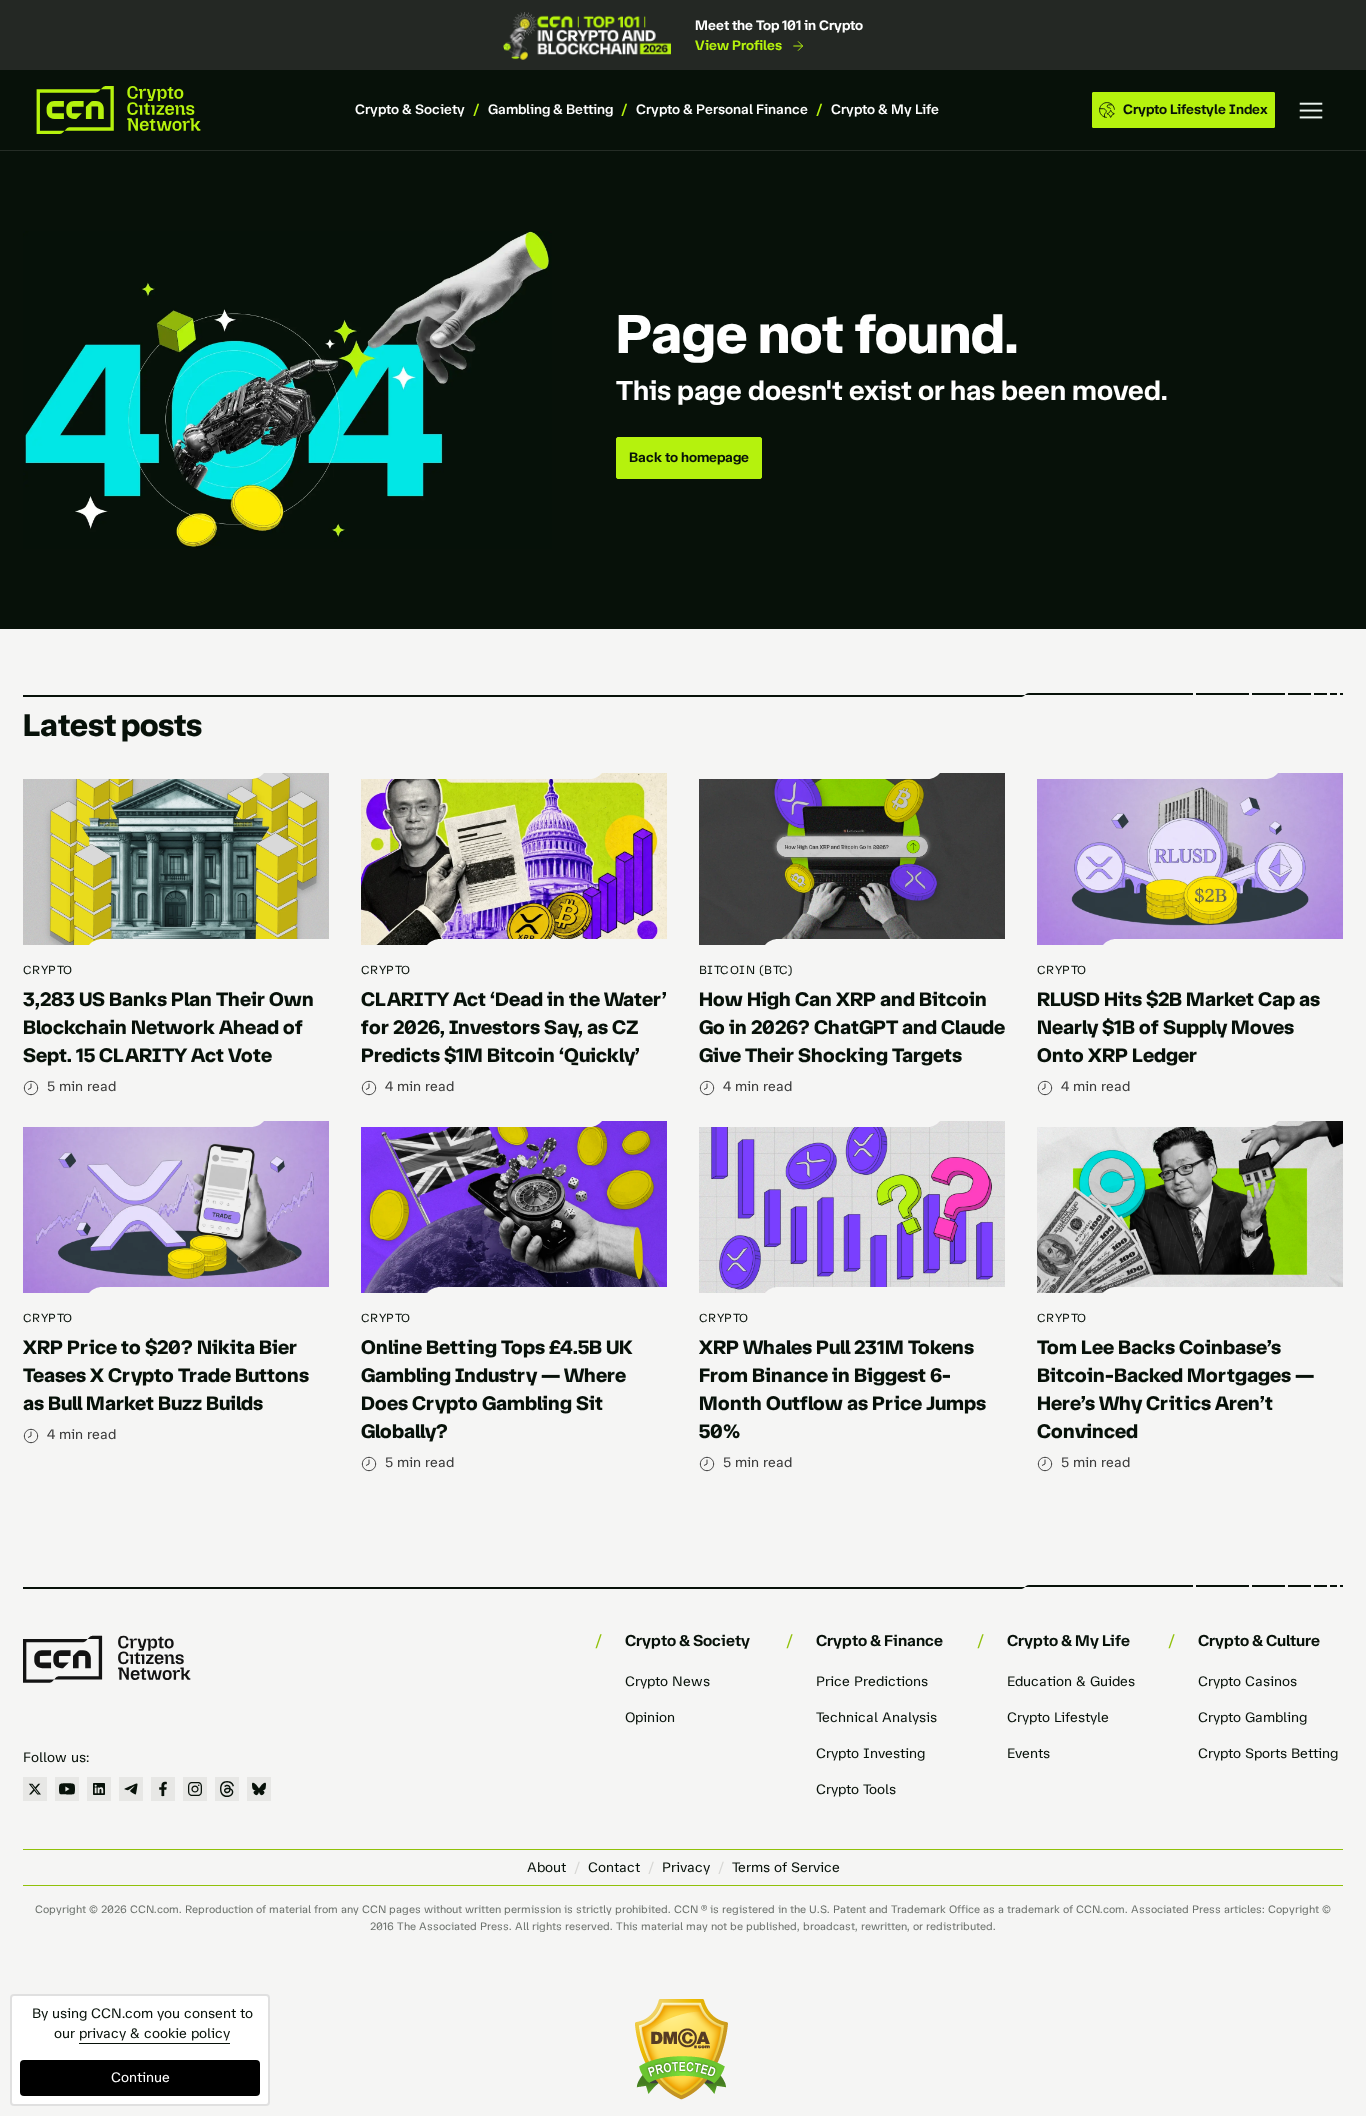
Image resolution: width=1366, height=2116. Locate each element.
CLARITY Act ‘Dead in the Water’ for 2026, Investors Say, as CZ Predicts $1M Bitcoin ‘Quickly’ (514, 1027)
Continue (140, 2077)
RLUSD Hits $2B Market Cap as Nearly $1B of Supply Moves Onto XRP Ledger (1178, 1027)
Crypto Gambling (1252, 1717)
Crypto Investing (870, 1753)
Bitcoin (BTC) (746, 970)
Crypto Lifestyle (1058, 1717)
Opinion (650, 1717)
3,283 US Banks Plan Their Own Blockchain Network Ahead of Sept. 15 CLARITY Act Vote (168, 1027)
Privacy (686, 1867)
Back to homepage (689, 457)
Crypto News (667, 1681)
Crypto (48, 970)
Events (1028, 1753)
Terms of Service (786, 1867)
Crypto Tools (856, 1789)
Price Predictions (872, 1681)
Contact (614, 1867)
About (546, 1867)
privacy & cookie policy (154, 2033)
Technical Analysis (876, 1717)
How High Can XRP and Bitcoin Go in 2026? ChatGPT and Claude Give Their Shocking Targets (852, 1027)
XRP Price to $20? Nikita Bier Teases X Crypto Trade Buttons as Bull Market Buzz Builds (166, 1375)
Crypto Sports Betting (1268, 1753)
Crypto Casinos (1247, 1681)
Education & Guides (1071, 1681)
